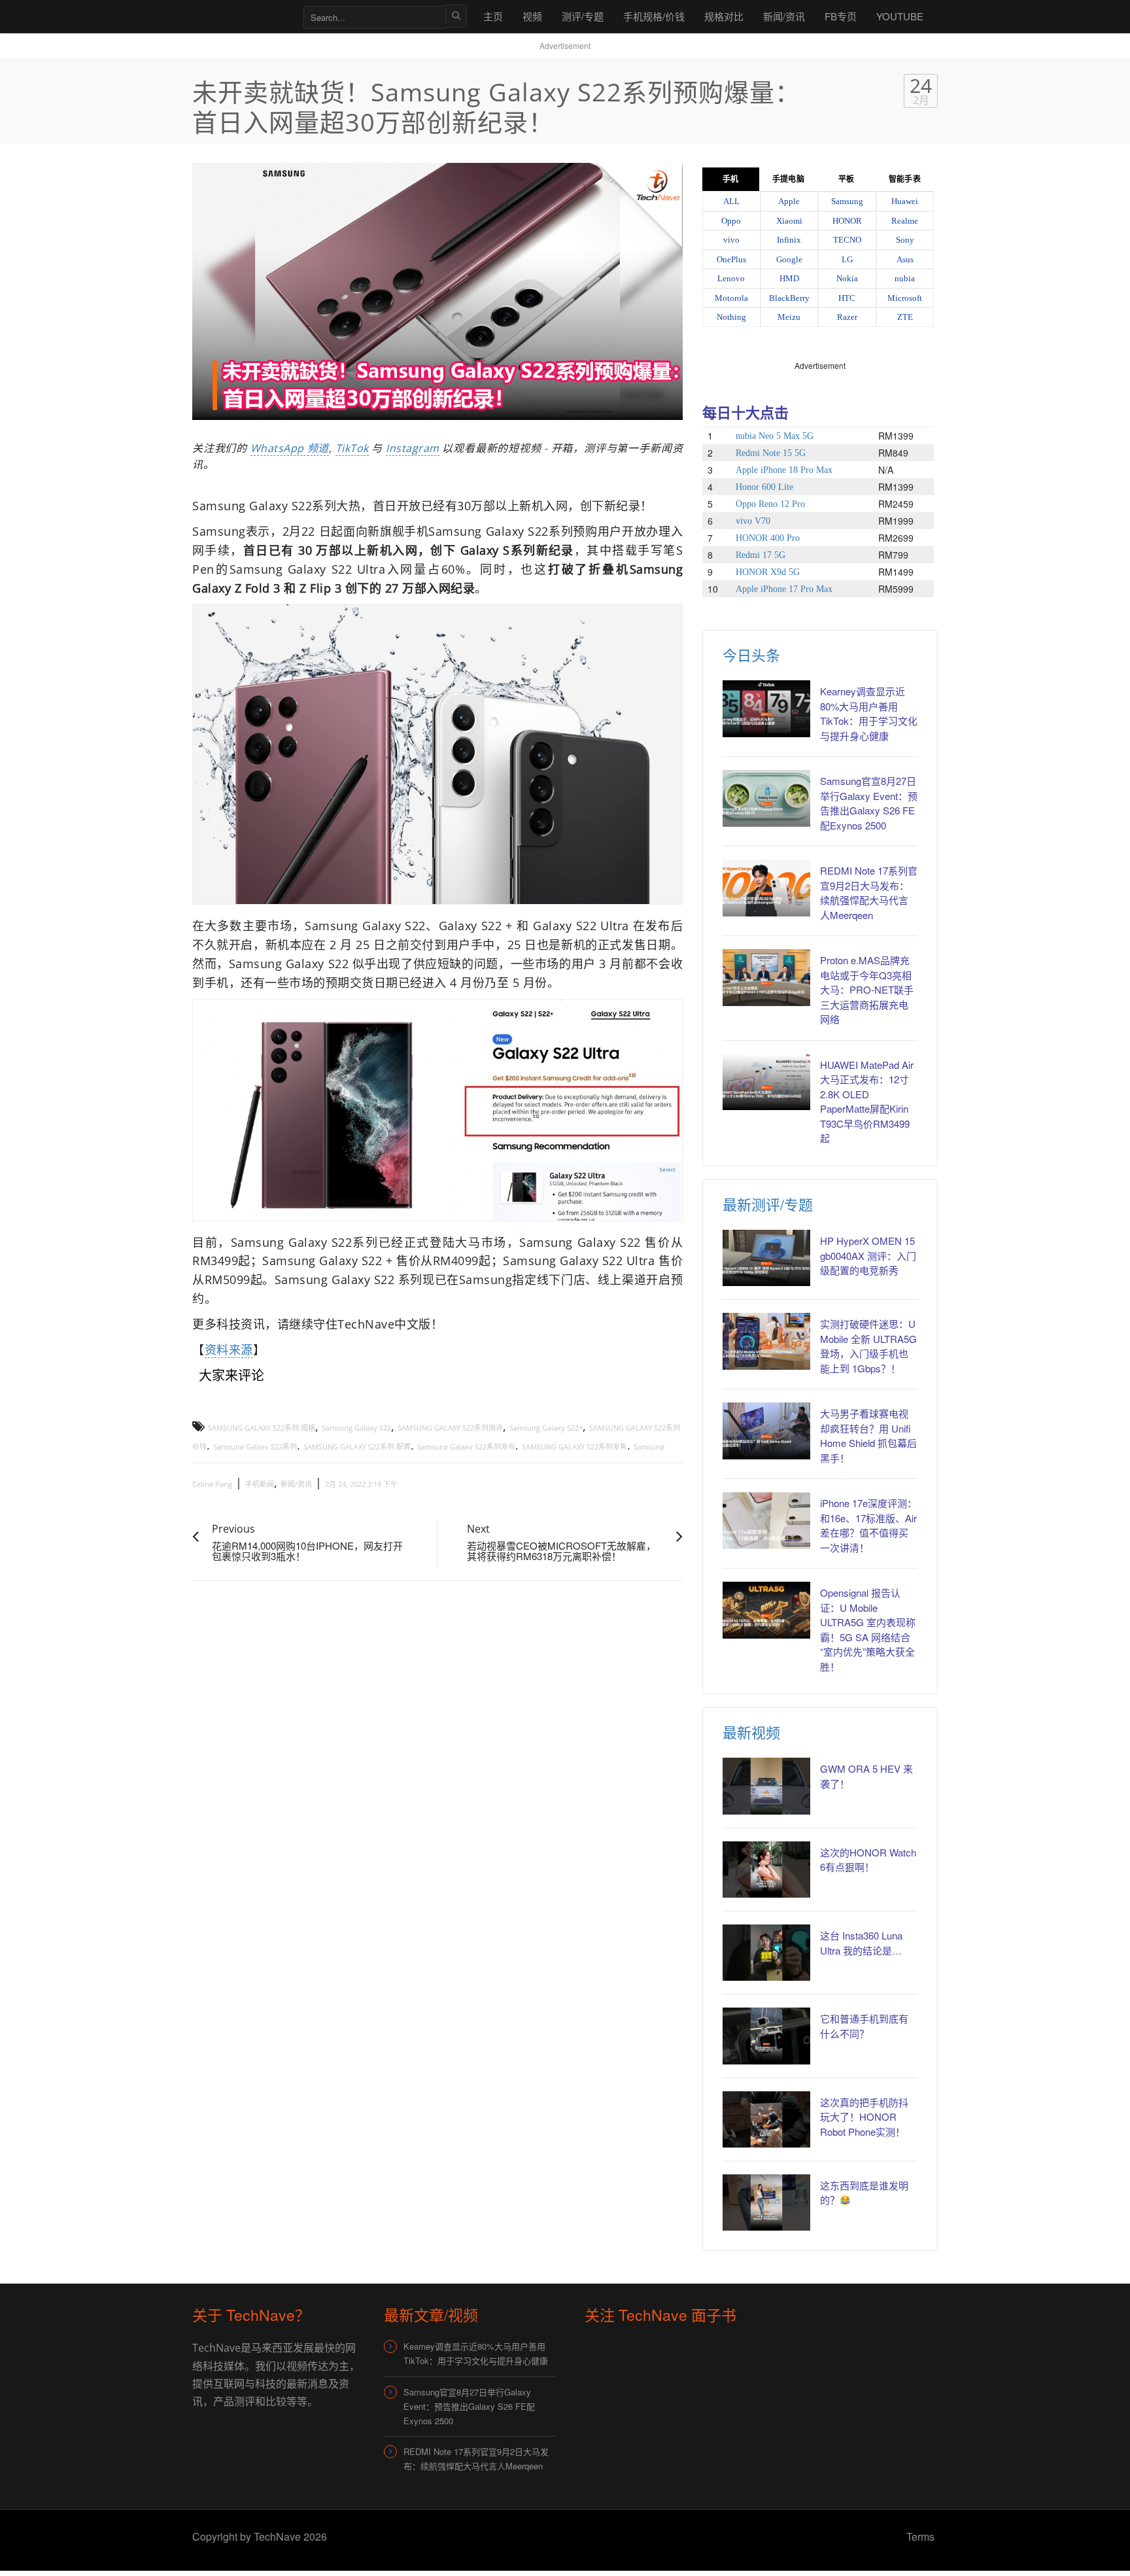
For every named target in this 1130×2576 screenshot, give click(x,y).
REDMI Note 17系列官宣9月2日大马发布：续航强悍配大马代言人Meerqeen (869, 893)
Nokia (847, 278)
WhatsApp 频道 (290, 448)
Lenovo (731, 278)
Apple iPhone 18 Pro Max (784, 470)
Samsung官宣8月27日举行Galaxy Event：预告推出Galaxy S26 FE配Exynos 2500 (869, 803)
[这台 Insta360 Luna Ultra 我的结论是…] (766, 1953)
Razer (847, 317)
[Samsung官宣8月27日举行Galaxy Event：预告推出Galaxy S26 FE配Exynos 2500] (766, 798)
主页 (493, 16)
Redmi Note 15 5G (771, 453)
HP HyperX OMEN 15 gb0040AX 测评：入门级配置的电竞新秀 (868, 1255)
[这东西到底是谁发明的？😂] (766, 2202)
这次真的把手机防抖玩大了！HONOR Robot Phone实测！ (864, 2117)
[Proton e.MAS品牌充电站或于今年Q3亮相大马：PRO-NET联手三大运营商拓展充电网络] (766, 977)
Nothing (731, 317)
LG (847, 259)
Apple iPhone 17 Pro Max (784, 589)
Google (789, 259)
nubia (905, 278)
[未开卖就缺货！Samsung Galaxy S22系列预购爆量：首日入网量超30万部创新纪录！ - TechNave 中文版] (241, 16)
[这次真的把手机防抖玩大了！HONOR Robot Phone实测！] (766, 2119)
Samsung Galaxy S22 (356, 1428)
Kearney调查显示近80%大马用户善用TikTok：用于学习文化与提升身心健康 (869, 713)
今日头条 (751, 654)
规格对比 (724, 16)
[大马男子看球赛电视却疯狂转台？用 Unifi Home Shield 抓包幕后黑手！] (766, 1431)
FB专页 (841, 16)
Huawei (905, 201)
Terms (920, 2536)
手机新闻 (260, 1484)
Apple (789, 201)
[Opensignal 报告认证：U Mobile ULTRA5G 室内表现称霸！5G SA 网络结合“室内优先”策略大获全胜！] (766, 1610)
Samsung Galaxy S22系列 (255, 1447)
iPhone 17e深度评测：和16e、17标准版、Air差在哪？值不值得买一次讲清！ (868, 1525)
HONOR (847, 221)
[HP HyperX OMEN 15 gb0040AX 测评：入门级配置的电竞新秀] (766, 1258)
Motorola (731, 298)
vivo (731, 240)
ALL (731, 201)
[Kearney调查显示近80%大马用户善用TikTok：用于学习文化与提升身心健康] (766, 708)
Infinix (789, 240)
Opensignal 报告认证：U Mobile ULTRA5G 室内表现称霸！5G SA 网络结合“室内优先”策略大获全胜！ (868, 1629)
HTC (847, 298)
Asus (905, 259)
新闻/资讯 (784, 16)
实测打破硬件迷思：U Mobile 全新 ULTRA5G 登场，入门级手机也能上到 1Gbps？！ (868, 1346)
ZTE (905, 317)
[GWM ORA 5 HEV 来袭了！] (766, 1786)
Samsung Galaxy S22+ (546, 1428)
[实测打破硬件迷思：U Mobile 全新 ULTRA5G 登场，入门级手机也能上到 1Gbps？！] (766, 1341)
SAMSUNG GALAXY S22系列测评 (450, 1428)
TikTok (352, 448)
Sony (905, 240)
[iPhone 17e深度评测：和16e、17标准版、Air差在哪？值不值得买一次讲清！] (766, 1520)
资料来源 (229, 1349)
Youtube (900, 16)
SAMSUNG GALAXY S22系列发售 (574, 1447)
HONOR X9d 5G (768, 572)
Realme (905, 221)
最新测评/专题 (768, 1204)
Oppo (731, 221)
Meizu (789, 317)
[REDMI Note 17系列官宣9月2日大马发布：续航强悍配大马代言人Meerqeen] (766, 888)
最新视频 (751, 1732)
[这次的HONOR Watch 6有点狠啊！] (766, 1870)
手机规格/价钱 (654, 16)
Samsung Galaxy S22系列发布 (466, 1447)
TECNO (847, 240)
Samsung (847, 201)
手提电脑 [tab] (788, 179)
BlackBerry (789, 298)
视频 (532, 16)
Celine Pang (212, 1484)
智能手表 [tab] (904, 179)
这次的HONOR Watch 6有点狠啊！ (868, 1860)
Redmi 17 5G (761, 555)
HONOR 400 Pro (768, 538)
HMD (789, 278)
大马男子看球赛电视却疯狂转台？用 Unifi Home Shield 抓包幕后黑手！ (868, 1436)
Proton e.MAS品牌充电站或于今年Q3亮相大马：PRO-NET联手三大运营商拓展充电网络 (867, 989)
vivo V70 (753, 521)
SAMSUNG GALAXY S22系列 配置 (357, 1447)
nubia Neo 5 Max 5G (775, 436)
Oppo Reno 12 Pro (770, 504)
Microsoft (905, 298)
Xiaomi (789, 221)
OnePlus (731, 259)
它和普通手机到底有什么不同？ (864, 2026)
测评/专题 (583, 16)
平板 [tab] (846, 179)
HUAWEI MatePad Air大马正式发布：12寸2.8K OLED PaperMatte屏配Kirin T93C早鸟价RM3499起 (867, 1102)
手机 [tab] (730, 179)
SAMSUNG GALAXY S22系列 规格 (262, 1428)
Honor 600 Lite (764, 487)
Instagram (413, 448)
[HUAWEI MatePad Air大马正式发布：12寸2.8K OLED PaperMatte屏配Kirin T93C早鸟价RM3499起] (766, 1082)
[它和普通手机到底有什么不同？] (766, 2036)
